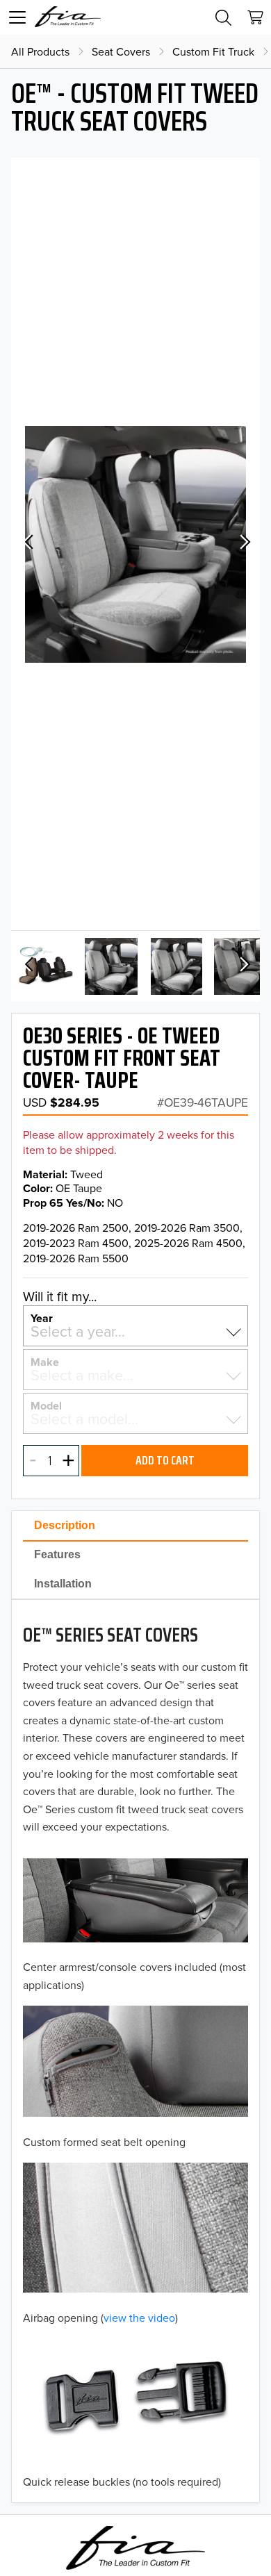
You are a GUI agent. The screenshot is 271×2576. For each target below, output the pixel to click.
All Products (40, 51)
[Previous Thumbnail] (28, 966)
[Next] (243, 544)
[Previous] (28, 544)
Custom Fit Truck (213, 51)
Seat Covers (121, 51)
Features (57, 1554)
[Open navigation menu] (17, 17)
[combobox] (135, 1331)
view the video (139, 2318)
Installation (63, 1584)
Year (42, 1317)
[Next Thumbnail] (243, 966)
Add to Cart (165, 1460)
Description (65, 1525)
